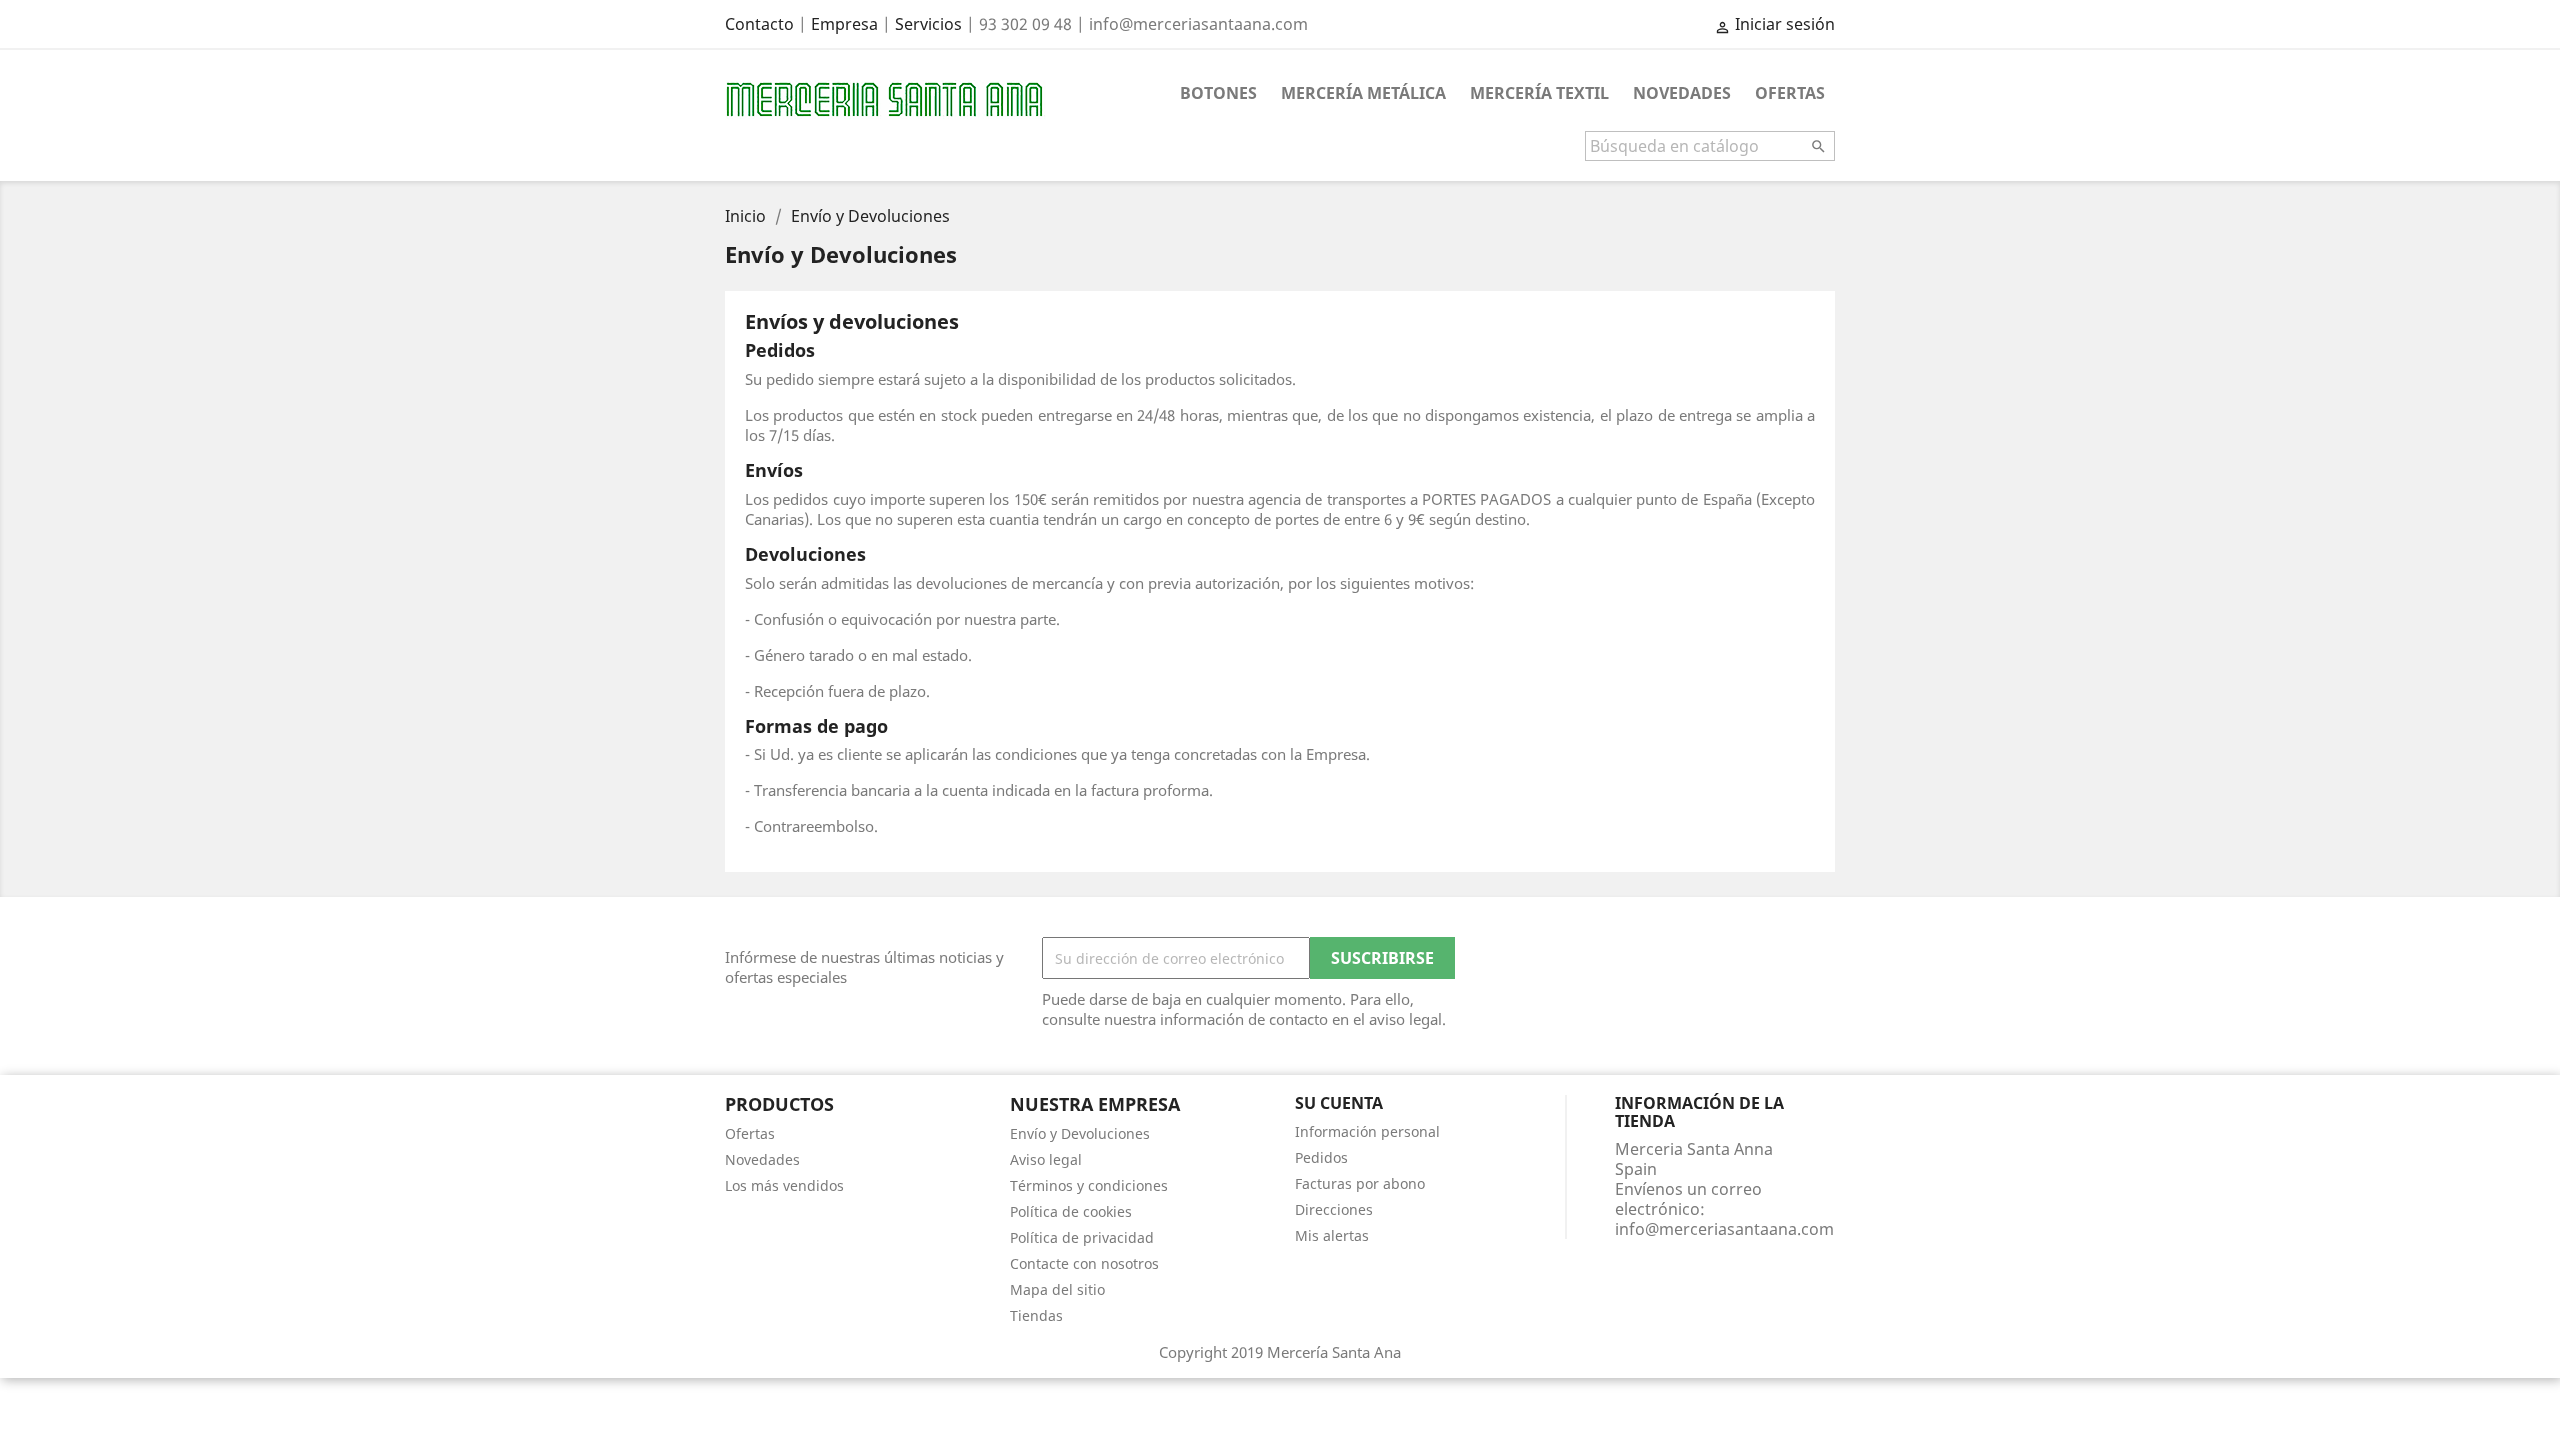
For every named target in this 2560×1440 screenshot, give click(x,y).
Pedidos (1321, 1157)
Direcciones (1334, 1209)
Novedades (1682, 93)
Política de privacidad (1082, 1237)
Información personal (1367, 1131)
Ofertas (1790, 93)
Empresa (844, 24)
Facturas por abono (1360, 1183)
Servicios (928, 24)
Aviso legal (1046, 1159)
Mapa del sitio (1057, 1289)
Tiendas (1036, 1315)
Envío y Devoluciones (1080, 1133)
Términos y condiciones (1089, 1185)
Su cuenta (1339, 1103)
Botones (1218, 93)
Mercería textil (1539, 93)
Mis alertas (1332, 1235)
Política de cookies (1071, 1211)
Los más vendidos (784, 1185)
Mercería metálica (1363, 93)
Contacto (759, 24)
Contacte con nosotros (1084, 1263)
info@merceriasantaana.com (1724, 1229)
